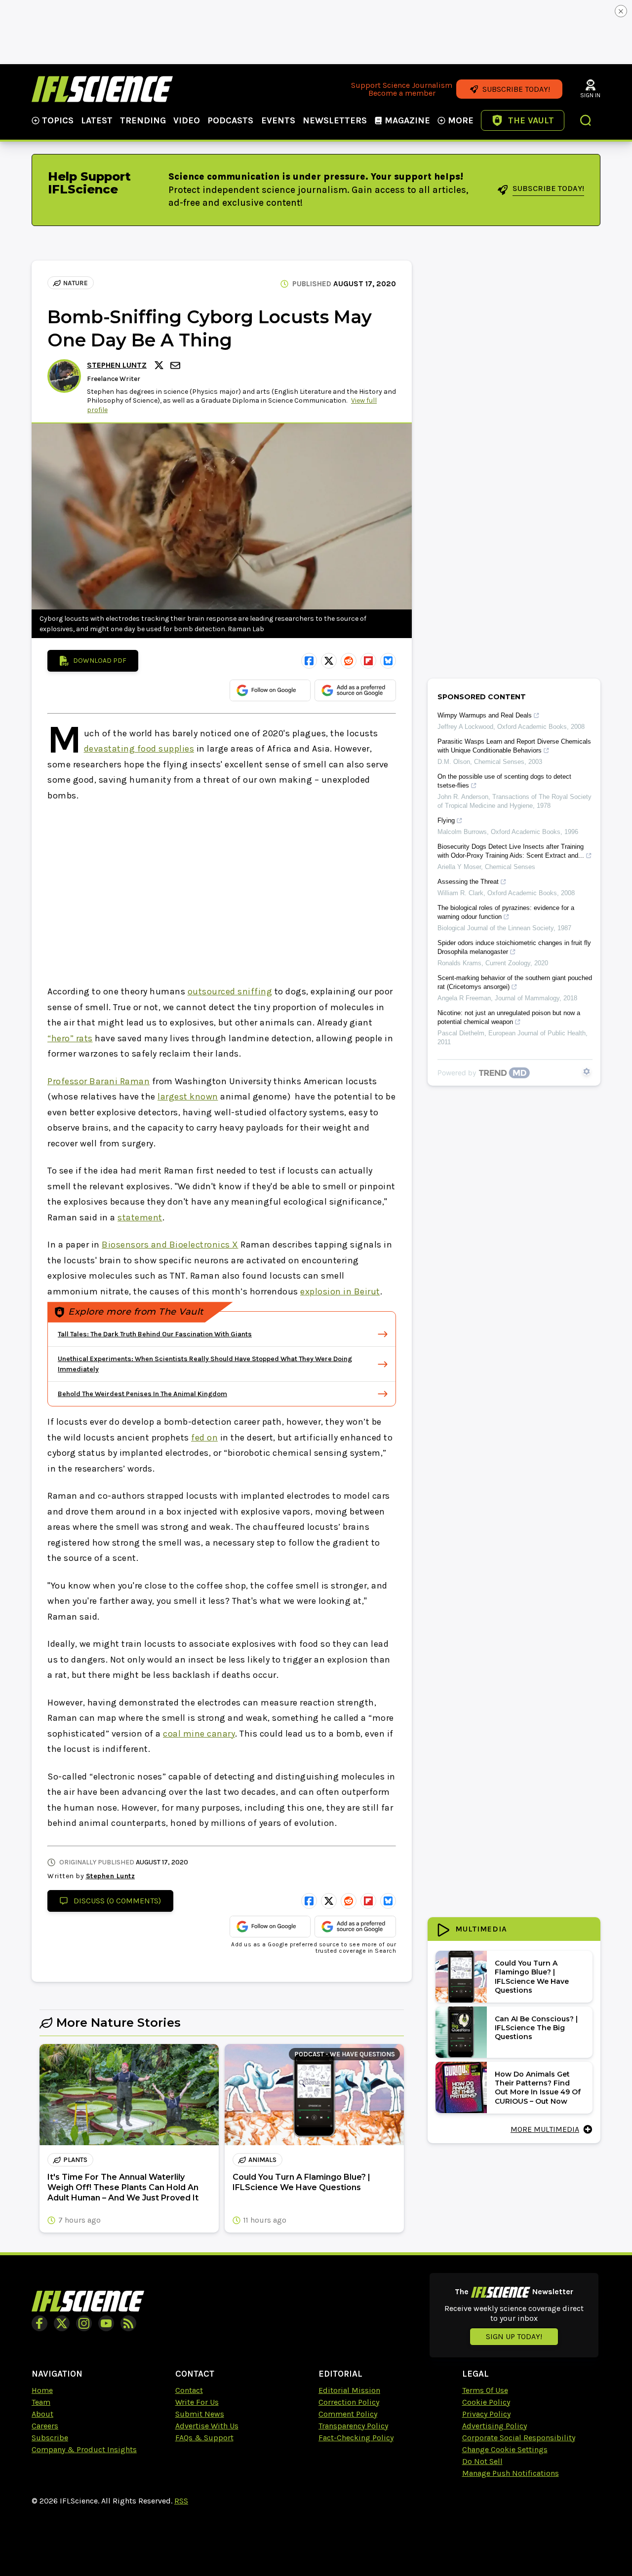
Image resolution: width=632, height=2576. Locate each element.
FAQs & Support (204, 2438)
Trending (143, 120)
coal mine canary (199, 1734)
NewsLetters (335, 120)
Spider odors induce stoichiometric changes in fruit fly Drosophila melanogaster (514, 947)
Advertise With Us (207, 2426)
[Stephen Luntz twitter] (160, 365)
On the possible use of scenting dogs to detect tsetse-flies (504, 781)
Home (42, 2390)
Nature (76, 283)
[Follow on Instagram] (84, 2323)
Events (278, 120)
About (42, 2414)
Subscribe (50, 2438)
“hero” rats (70, 1038)
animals (262, 2160)
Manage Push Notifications (511, 2473)
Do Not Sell (482, 2461)
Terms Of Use (485, 2390)
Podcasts (230, 120)
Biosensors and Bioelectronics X (170, 1245)
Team (41, 2402)
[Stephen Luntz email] (176, 365)
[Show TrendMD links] (587, 1071)
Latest (97, 120)
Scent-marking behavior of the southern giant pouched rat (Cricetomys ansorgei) (515, 982)
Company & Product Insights (84, 2449)
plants (75, 2160)
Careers (45, 2426)
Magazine (407, 120)
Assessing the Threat (468, 882)
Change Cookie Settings (505, 2449)
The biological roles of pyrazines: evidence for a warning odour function (506, 912)
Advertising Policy (494, 2426)
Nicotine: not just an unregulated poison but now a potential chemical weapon (509, 1017)
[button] (586, 121)
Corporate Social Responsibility (519, 2438)
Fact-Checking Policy (356, 2438)
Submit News (200, 2414)
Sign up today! (514, 2336)
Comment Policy (348, 2414)
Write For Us (197, 2402)
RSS (181, 2501)
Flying (446, 820)
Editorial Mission (349, 2390)
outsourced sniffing (230, 991)
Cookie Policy (486, 2402)
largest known (188, 1097)
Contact (189, 2390)
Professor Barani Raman (99, 1081)
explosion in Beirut (340, 1291)
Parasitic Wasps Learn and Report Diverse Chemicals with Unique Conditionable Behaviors (514, 746)
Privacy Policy (486, 2414)
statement (140, 1217)
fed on (204, 1438)
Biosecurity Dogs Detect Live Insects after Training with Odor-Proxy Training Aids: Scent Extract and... (511, 851)
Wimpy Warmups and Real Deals (485, 715)
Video (187, 120)
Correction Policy (349, 2402)
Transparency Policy (353, 2426)
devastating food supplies (139, 749)
